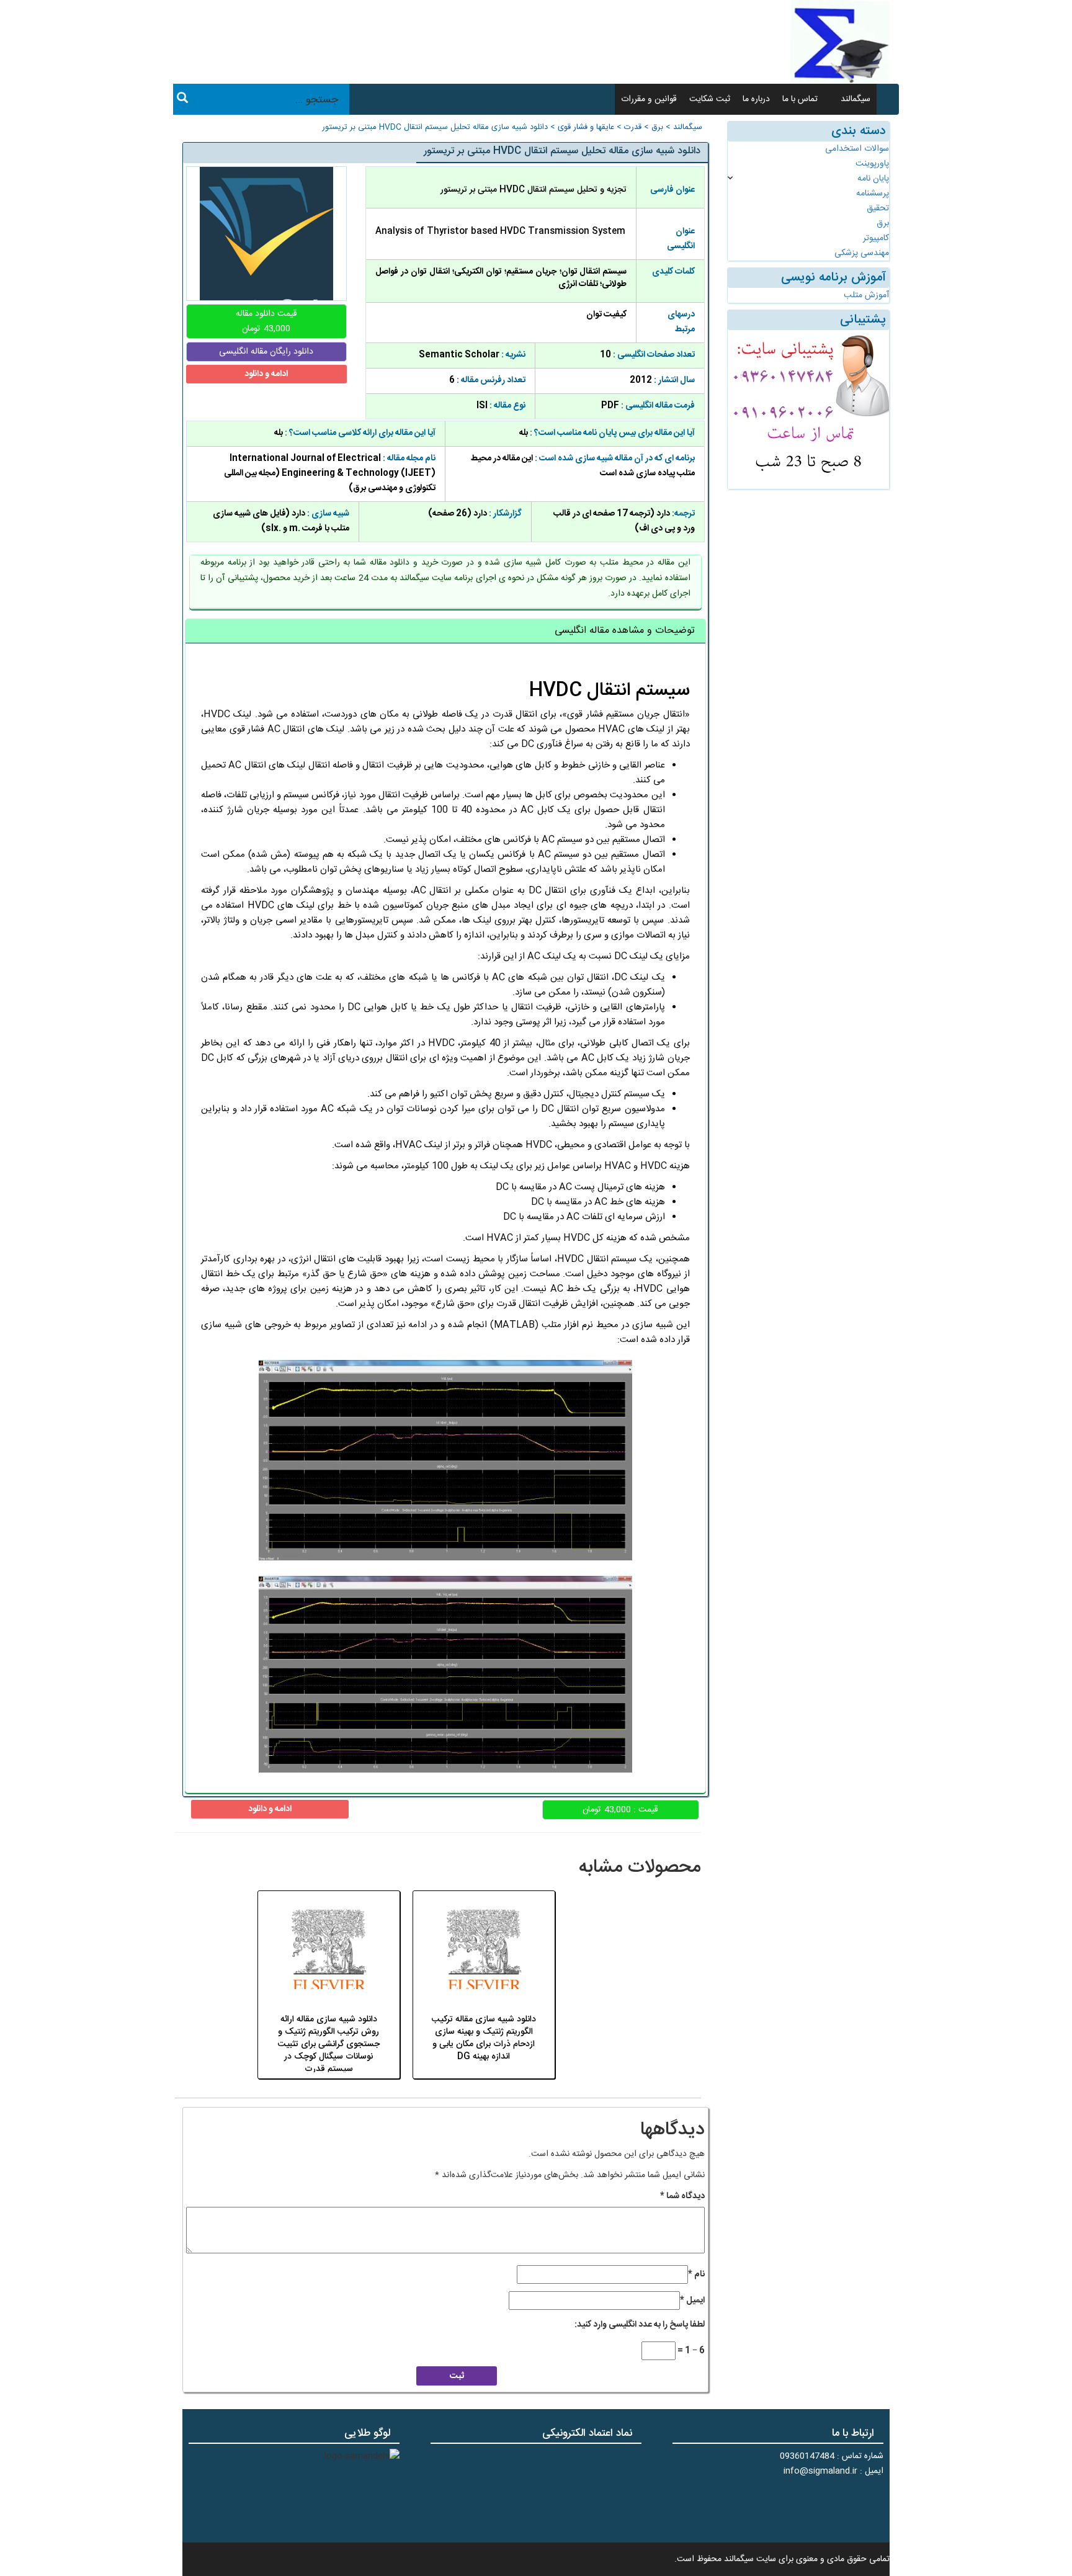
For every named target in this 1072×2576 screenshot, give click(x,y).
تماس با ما (800, 99)
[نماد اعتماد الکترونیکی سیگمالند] (603, 2491)
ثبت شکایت (710, 99)
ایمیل (692, 2301)
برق (657, 127)
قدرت (633, 127)
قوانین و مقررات (649, 99)
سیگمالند (855, 99)
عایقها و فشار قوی (586, 127)
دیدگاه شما (682, 2196)
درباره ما (756, 99)
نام (696, 2274)
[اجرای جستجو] (182, 100)
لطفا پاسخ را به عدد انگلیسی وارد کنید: (640, 2325)
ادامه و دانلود (266, 374)
